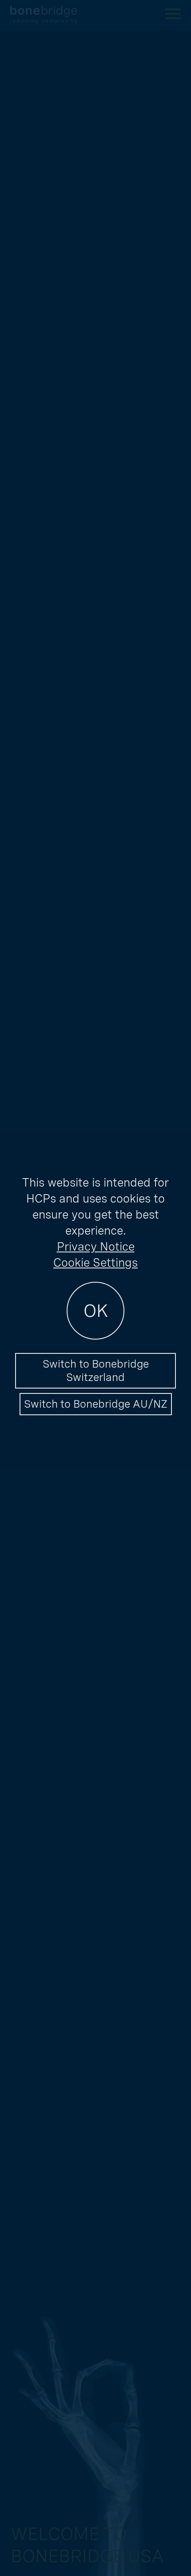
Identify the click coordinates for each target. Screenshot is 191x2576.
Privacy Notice (96, 1246)
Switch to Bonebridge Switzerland (96, 1371)
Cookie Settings (95, 1262)
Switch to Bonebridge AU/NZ (96, 1404)
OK (96, 1311)
